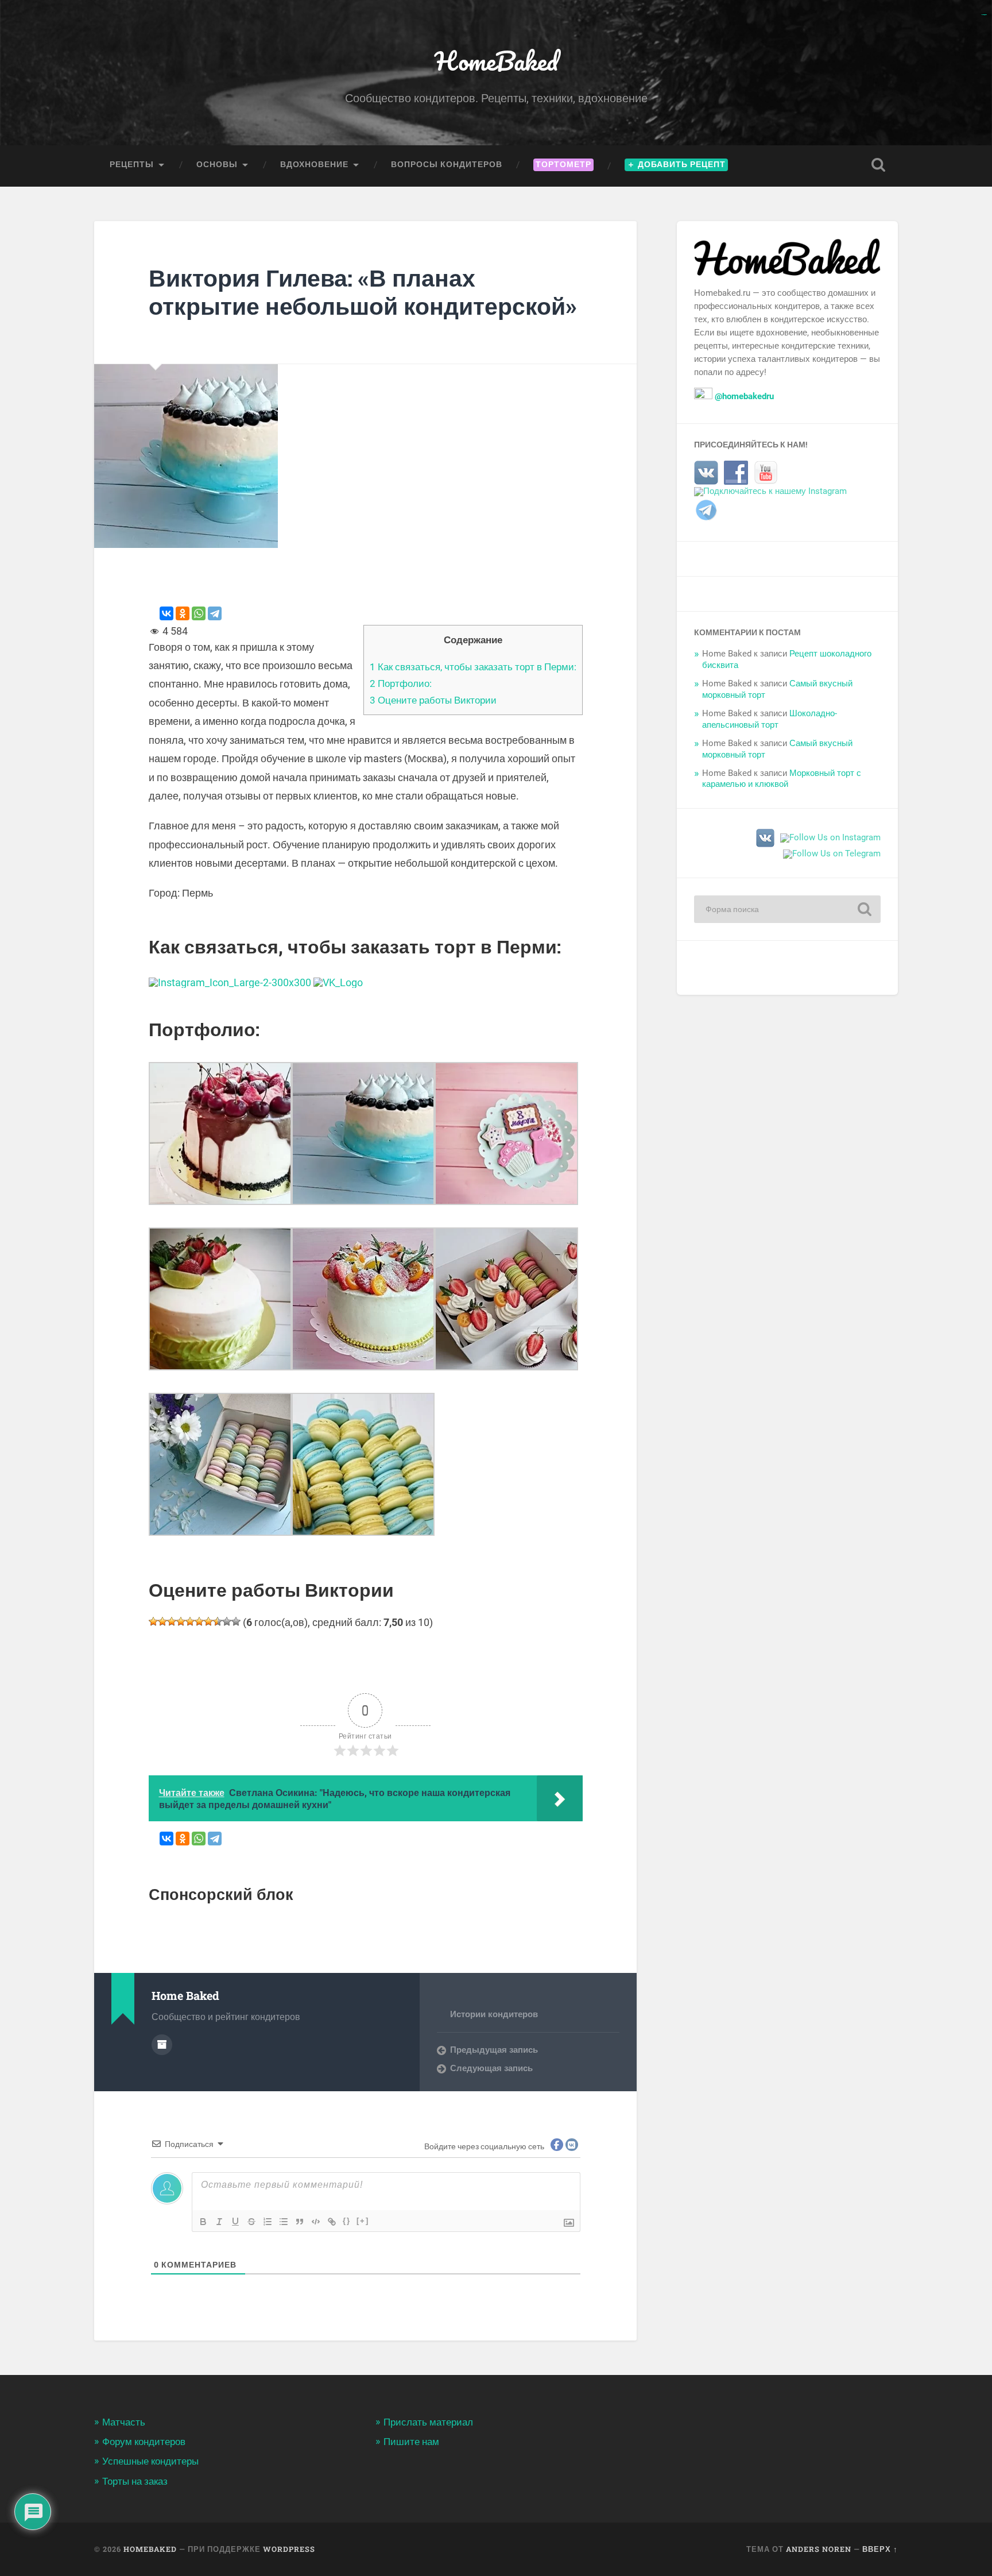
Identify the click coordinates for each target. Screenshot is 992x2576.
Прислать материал (428, 2422)
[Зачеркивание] (251, 2222)
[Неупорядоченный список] (284, 2222)
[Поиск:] (787, 909)
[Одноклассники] (183, 613)
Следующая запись (491, 2068)
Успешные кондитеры (150, 2461)
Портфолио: (401, 683)
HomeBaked (496, 61)
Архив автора (162, 2045)
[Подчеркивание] (235, 2222)
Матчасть (124, 2422)
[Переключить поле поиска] (878, 165)
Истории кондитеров (494, 2014)
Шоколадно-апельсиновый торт (770, 719)
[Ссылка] (332, 2222)
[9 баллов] (227, 1621)
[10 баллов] (236, 1621)
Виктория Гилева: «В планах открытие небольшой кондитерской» (363, 292)
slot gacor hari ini (984, 15)
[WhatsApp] (199, 613)
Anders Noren (819, 2549)
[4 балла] (181, 1621)
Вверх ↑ (880, 2549)
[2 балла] (162, 1621)
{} (347, 2221)
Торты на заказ (135, 2481)
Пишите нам (411, 2442)
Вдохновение (314, 164)
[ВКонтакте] (166, 613)
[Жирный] (203, 2222)
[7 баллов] (208, 1621)
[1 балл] (153, 1621)
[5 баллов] (190, 1621)
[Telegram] (215, 613)
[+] (363, 2221)
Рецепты (132, 164)
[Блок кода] (316, 2222)
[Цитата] (300, 2222)
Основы (217, 164)
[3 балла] (172, 1621)
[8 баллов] (218, 1621)
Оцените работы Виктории (433, 700)
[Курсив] (219, 2222)
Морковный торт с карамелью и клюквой (782, 779)
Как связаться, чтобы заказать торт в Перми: (473, 667)
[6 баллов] (199, 1621)
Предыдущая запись (494, 2050)
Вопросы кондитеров (447, 164)
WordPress (289, 2549)
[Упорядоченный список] (268, 2222)
